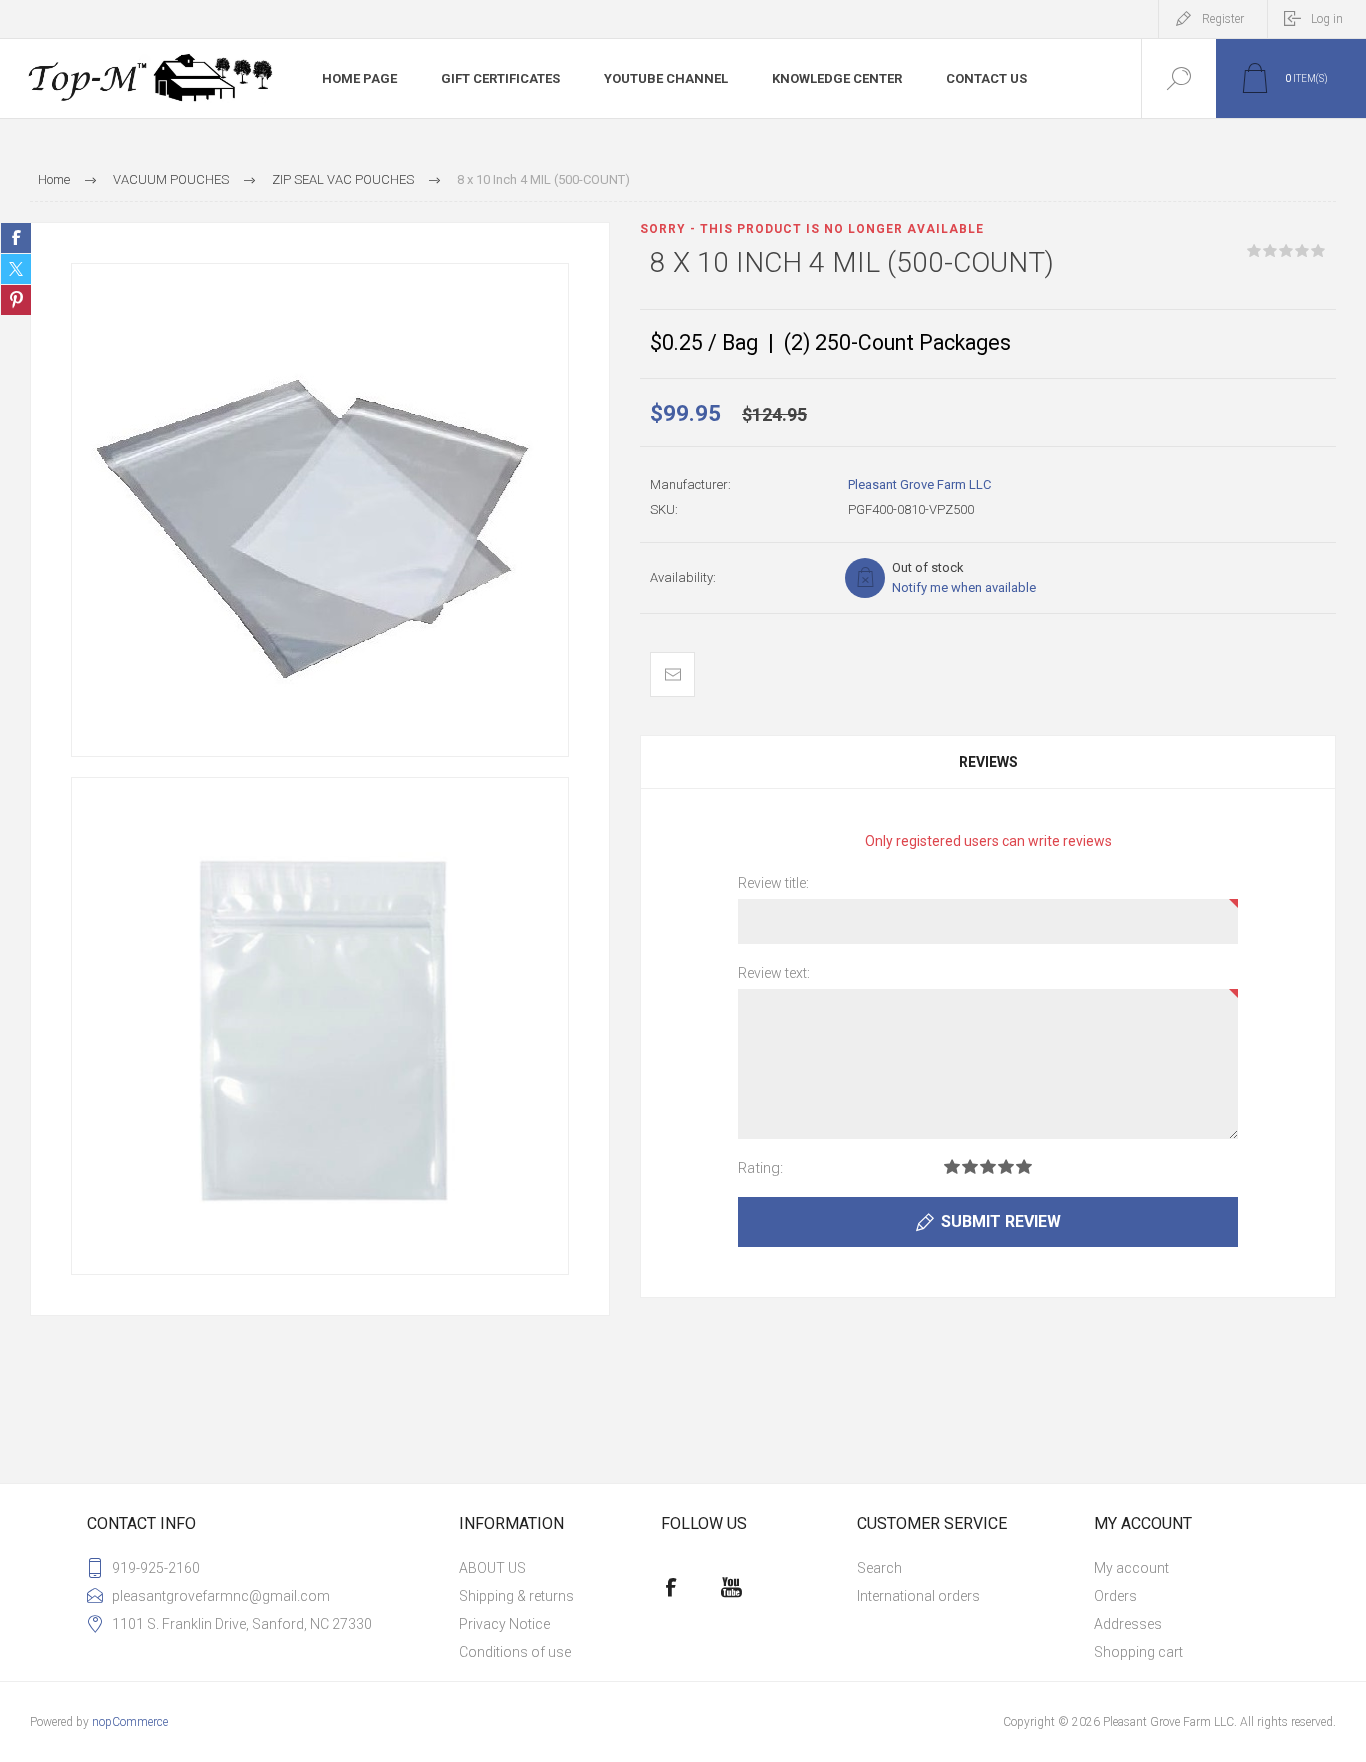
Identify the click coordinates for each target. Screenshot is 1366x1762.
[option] (320, 510)
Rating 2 (970, 1166)
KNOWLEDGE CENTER (837, 78)
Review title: (773, 883)
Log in (1327, 19)
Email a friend (672, 674)
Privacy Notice (504, 1624)
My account (1131, 1568)
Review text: (774, 973)
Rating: (760, 1168)
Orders (1115, 1596)
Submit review (1001, 1221)
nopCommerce (130, 1722)
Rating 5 (1024, 1166)
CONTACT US (986, 78)
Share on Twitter (16, 269)
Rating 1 (952, 1166)
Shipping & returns (516, 1596)
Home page (359, 78)
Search (879, 1568)
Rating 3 (988, 1166)
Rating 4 (1006, 1166)
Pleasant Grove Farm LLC (919, 484)
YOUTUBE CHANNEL (666, 78)
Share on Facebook (16, 238)
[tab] (988, 762)
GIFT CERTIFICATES (500, 78)
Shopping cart (1138, 1652)
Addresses (1128, 1624)
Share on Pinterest (16, 300)
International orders (918, 1596)
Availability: (683, 577)
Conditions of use (515, 1652)
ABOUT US (492, 1568)
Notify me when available (964, 587)
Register (1223, 19)
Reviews (988, 762)
